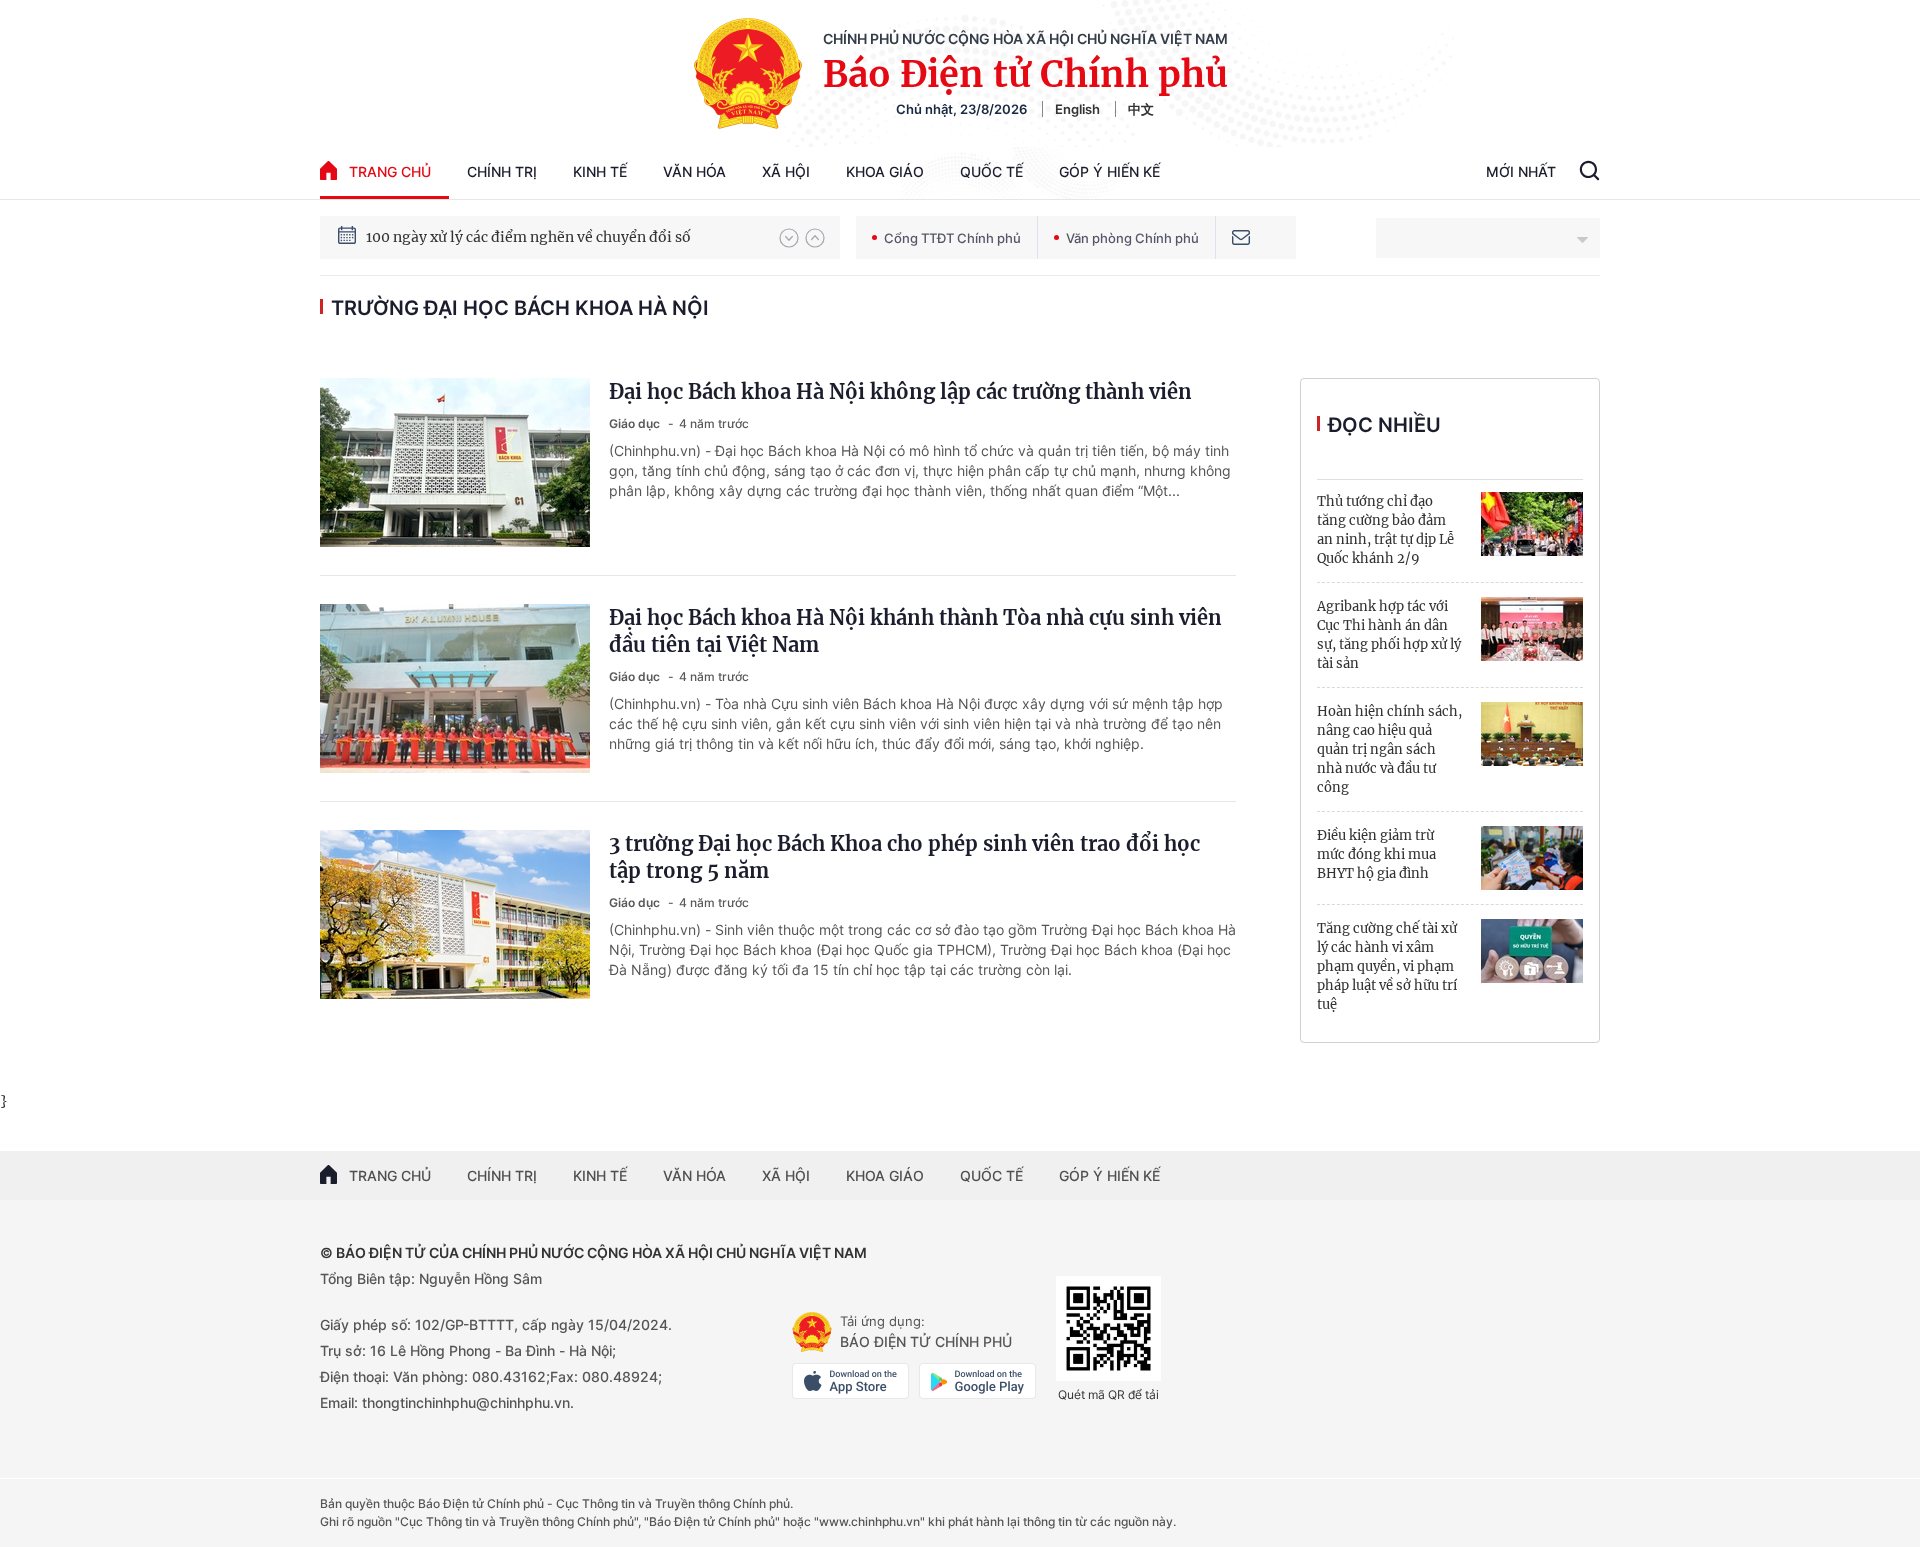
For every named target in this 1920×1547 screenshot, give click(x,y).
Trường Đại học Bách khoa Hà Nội (520, 308)
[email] (1241, 237)
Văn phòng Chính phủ (1132, 238)
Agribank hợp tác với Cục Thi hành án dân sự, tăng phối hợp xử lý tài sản (1389, 635)
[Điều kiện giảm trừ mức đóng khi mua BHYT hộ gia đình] (1532, 858)
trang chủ (390, 171)
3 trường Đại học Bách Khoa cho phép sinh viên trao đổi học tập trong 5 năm (904, 857)
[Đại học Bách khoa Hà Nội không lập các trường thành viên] (455, 462)
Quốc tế (991, 171)
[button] (789, 238)
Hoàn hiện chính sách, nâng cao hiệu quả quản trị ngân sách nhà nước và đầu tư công (1389, 749)
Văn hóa (694, 171)
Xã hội (786, 171)
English (1077, 109)
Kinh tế (600, 171)
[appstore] (850, 1381)
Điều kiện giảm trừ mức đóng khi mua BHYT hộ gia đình (1376, 854)
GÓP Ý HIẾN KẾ (1109, 1175)
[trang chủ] (812, 1332)
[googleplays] (977, 1381)
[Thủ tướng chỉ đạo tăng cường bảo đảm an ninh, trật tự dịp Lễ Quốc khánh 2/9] (1532, 524)
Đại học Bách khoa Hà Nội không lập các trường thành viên (900, 391)
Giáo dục (636, 423)
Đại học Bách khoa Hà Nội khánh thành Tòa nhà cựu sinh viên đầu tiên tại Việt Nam (915, 631)
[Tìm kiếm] (1589, 173)
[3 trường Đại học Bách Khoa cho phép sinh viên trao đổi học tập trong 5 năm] (455, 914)
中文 (1141, 109)
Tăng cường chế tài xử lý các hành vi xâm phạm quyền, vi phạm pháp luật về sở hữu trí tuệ (1387, 966)
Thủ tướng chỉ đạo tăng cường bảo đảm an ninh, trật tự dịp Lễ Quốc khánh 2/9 (1385, 530)
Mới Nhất (1521, 171)
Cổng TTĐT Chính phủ (952, 238)
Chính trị (502, 171)
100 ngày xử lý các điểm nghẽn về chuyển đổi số (528, 237)
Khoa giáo (885, 171)
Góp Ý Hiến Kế (1109, 171)
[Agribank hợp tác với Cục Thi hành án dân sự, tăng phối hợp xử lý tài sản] (1532, 629)
